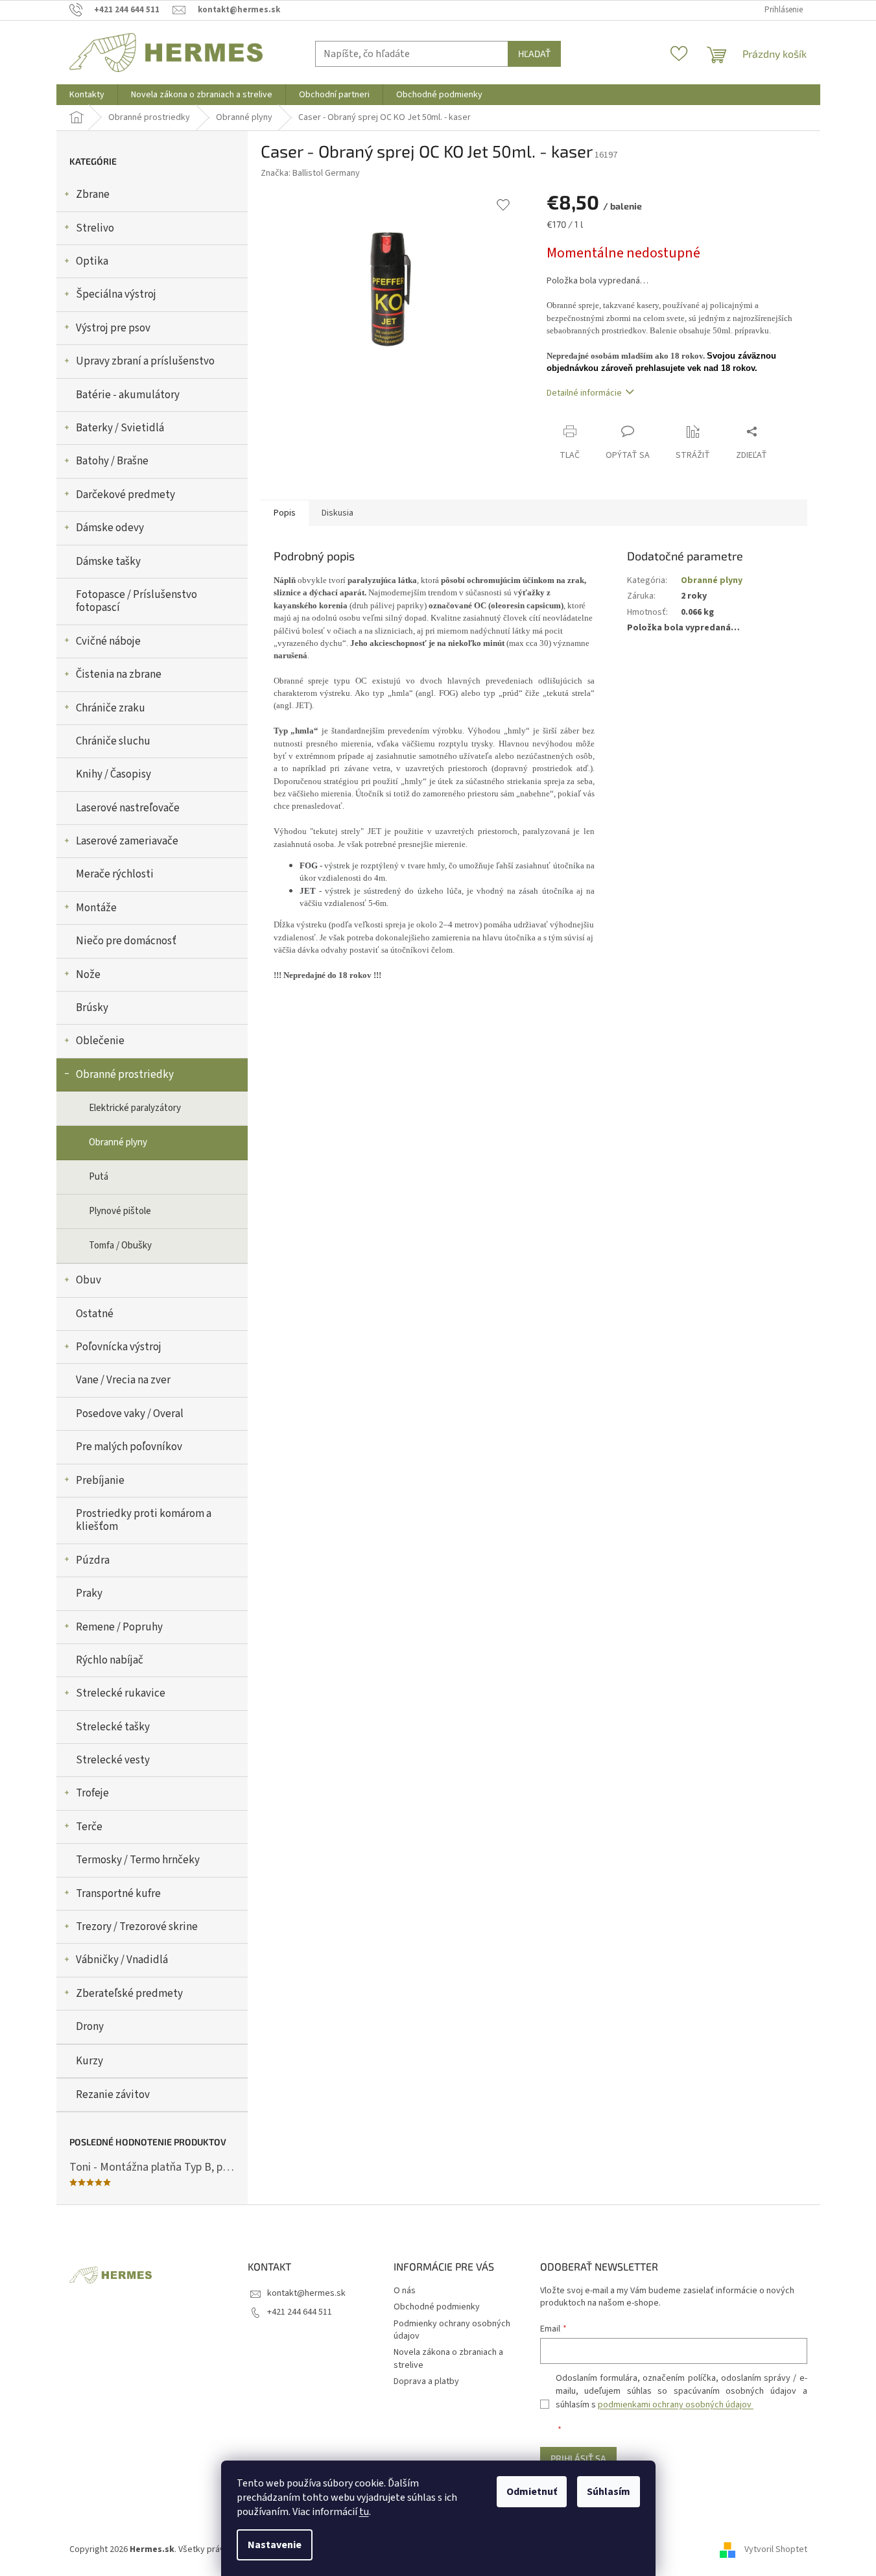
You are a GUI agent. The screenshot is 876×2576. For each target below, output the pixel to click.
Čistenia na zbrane (119, 674)
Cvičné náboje (108, 641)
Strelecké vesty (113, 1760)
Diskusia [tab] (337, 513)
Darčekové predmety (125, 495)
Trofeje (92, 1793)
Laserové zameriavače (127, 841)
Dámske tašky (108, 562)
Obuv (89, 1280)
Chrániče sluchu (113, 741)
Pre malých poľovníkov (129, 1447)
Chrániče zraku (111, 708)
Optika (92, 261)
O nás (405, 2291)
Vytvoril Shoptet (776, 2549)
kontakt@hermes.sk (306, 2293)
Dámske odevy (110, 528)
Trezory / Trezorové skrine (137, 1927)
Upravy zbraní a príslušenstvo (145, 361)
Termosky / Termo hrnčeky (138, 1860)
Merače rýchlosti (115, 874)
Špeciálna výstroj (116, 294)
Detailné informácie (584, 393)
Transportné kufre (118, 1894)
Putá (99, 1177)
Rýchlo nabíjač (110, 1660)
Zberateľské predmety (129, 1994)
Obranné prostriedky (125, 1075)
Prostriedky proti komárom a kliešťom (144, 1520)
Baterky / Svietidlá (120, 428)
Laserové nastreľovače (128, 808)
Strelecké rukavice (121, 1693)
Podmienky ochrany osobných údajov (452, 2330)
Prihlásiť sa (578, 2458)
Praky (89, 1593)
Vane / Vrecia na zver (123, 1380)
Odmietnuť (532, 2492)
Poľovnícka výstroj (119, 1347)
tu (364, 2512)
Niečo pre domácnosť (126, 941)
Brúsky (92, 1008)
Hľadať (534, 54)
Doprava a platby (426, 2381)
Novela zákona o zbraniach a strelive (448, 2358)
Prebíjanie (100, 1481)
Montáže (96, 908)
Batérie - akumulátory (128, 395)
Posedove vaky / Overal (130, 1414)
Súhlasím (609, 2492)
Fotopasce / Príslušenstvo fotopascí (136, 601)
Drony (90, 2027)
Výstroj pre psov (113, 328)
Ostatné (95, 1314)
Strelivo (95, 228)
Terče (89, 1827)
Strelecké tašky (113, 1727)
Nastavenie (275, 2545)
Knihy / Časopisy (113, 774)
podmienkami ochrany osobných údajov (676, 2405)
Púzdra (93, 1560)
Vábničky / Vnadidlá (122, 1960)
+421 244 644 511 (300, 2312)
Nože (88, 975)
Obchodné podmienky (437, 2307)
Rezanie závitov (113, 2095)
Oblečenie (100, 1041)
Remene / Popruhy (119, 1627)
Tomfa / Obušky (120, 1246)
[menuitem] (87, 95)
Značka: (310, 173)
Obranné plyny (118, 1142)
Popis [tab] (285, 513)
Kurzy (89, 2061)
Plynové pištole (120, 1211)
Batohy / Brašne (112, 461)
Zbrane (93, 195)
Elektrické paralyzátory (135, 1108)
